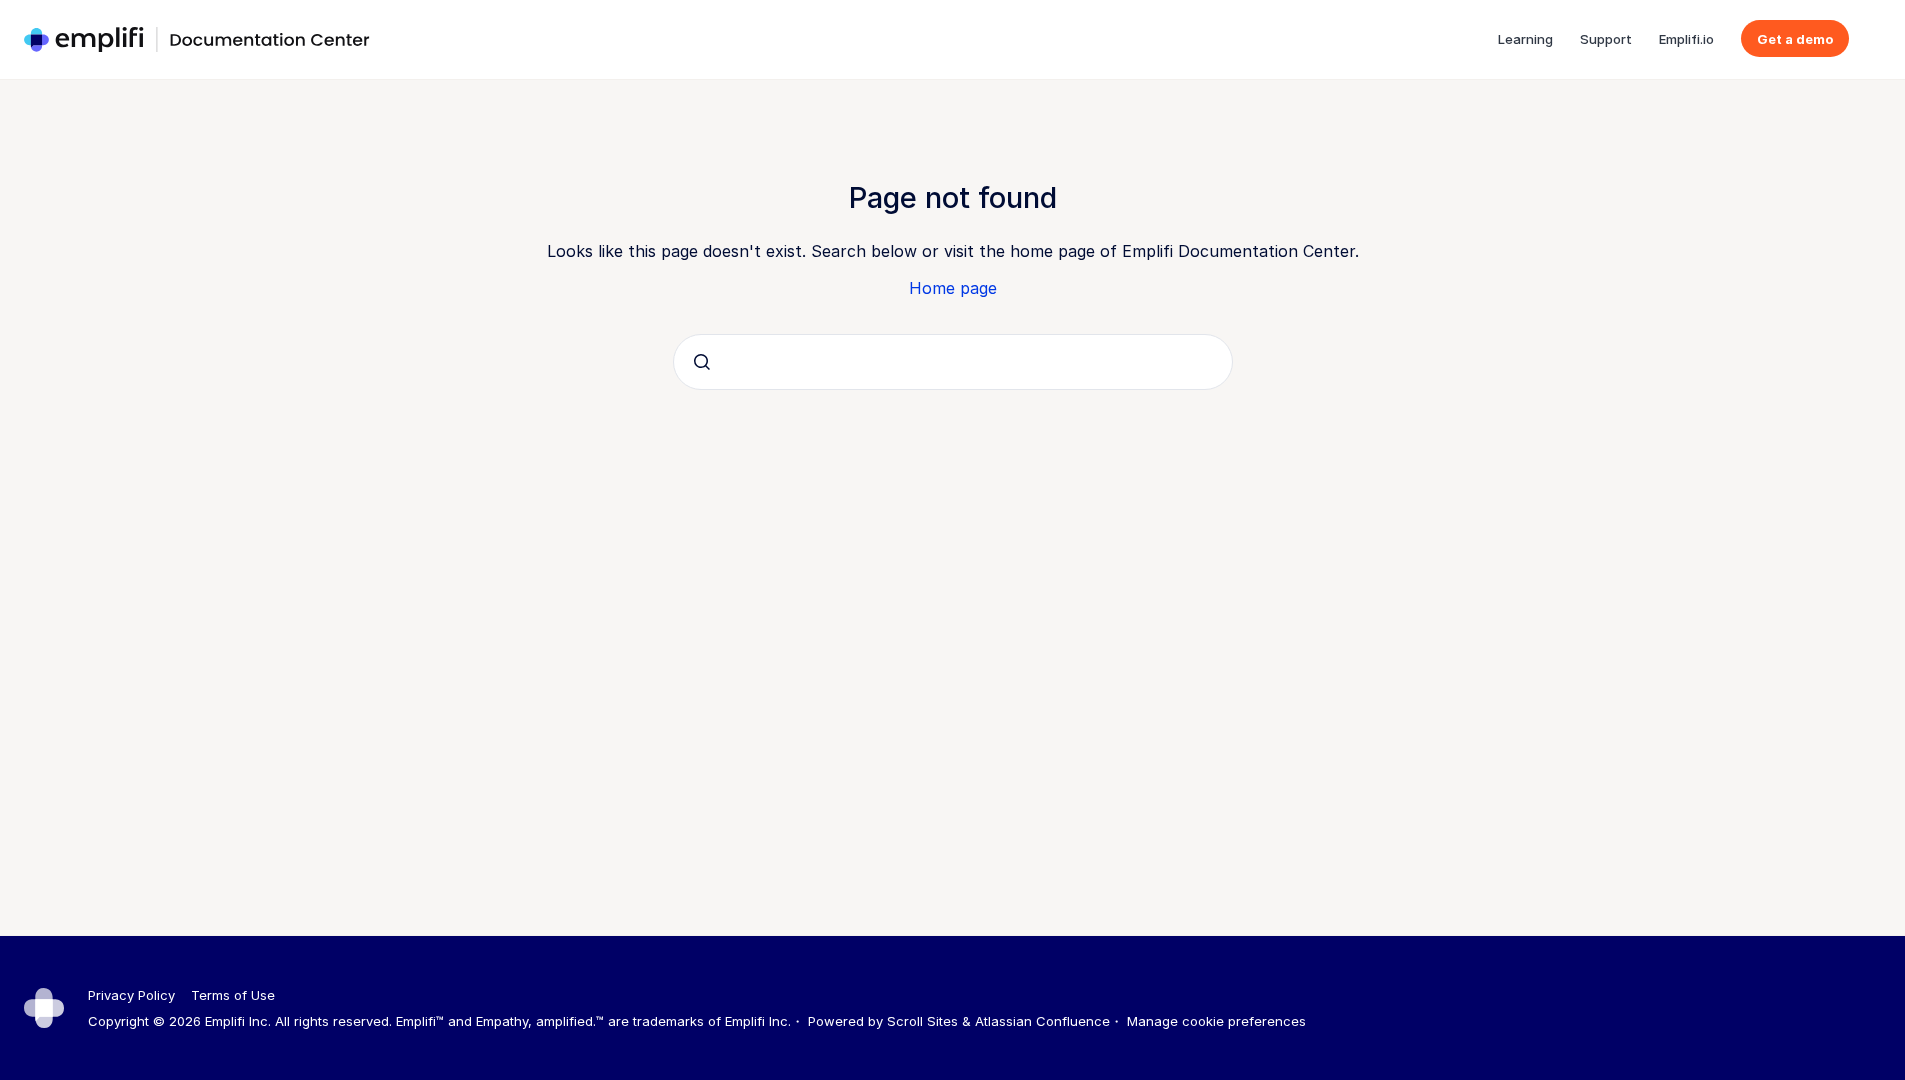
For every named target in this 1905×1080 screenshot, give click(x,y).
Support (1606, 39)
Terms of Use (233, 995)
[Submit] (702, 362)
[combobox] (953, 362)
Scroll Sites (922, 1021)
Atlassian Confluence (1042, 1021)
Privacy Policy (131, 995)
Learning (1525, 39)
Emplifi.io (1686, 39)
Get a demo (1795, 39)
